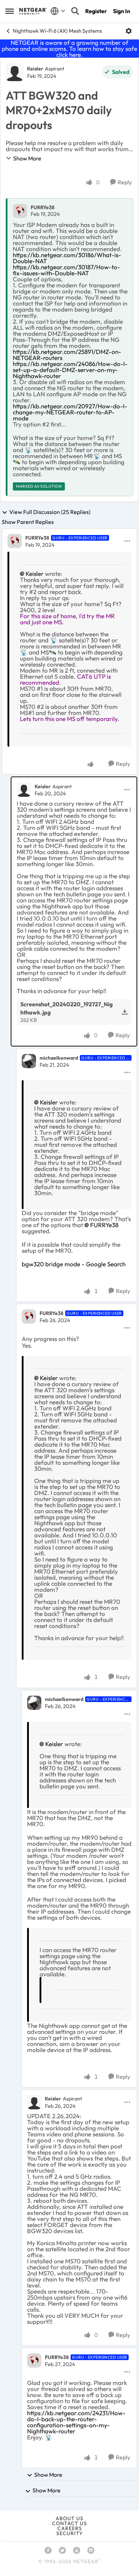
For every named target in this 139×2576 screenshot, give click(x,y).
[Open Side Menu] (10, 11)
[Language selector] (58, 11)
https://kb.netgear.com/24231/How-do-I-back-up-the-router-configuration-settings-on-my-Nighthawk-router (76, 2422)
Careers (70, 2528)
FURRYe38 (43, 207)
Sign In (122, 11)
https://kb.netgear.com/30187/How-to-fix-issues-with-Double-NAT (66, 270)
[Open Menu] (129, 31)
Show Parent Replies (28, 522)
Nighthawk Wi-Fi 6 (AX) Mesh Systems (57, 31)
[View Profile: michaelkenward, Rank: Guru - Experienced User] (29, 1061)
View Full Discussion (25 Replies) (50, 512)
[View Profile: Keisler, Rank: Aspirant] (15, 72)
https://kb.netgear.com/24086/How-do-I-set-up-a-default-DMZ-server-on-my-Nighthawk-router (70, 370)
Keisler (35, 69)
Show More (27, 158)
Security (69, 2533)
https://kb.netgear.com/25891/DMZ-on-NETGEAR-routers (67, 355)
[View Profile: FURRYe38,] (20, 211)
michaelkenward (59, 1058)
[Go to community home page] (33, 11)
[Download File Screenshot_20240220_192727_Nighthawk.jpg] (125, 1012)
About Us (69, 2518)
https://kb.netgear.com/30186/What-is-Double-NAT (67, 258)
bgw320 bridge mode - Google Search (74, 1264)
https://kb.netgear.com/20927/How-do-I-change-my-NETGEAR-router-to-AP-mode (70, 412)
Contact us (69, 2523)
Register (96, 11)
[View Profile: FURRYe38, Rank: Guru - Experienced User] (15, 541)
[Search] (75, 11)
